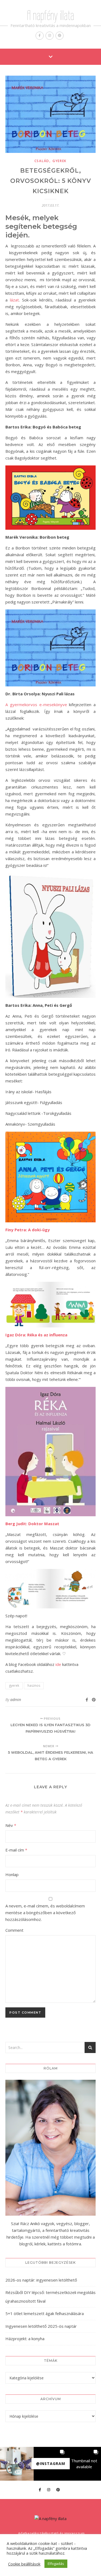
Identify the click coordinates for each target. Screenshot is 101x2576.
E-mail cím (16, 1850)
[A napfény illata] (50, 2519)
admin (16, 1700)
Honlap (12, 1874)
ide (58, 1664)
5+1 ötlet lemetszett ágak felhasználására (45, 2313)
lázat (14, 300)
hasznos (34, 1686)
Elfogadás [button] (56, 2564)
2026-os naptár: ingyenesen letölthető (41, 2280)
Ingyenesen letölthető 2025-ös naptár (41, 2326)
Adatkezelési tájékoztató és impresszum (51, 2533)
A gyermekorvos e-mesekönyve (36, 705)
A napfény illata (50, 15)
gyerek (60, 161)
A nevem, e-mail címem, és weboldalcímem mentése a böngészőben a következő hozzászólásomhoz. (45, 1913)
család (42, 161)
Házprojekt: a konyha (25, 2339)
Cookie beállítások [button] (24, 2564)
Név (11, 1825)
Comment (14, 1930)
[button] (17, 2464)
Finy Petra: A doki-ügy (28, 1230)
